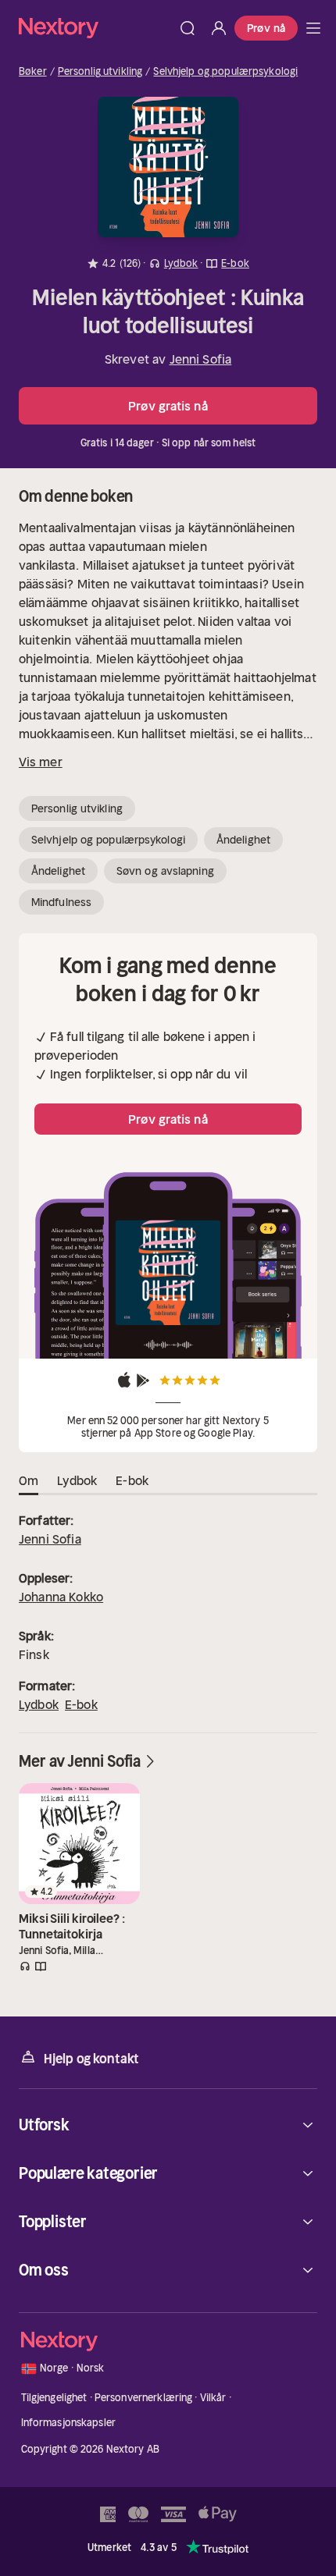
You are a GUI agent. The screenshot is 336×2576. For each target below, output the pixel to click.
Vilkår (213, 2398)
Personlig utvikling (100, 72)
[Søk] (188, 28)
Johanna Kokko (61, 1597)
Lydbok (39, 1704)
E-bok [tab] (132, 1480)
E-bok (81, 1704)
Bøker (33, 72)
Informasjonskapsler (68, 2423)
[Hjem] (95, 28)
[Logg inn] (219, 28)
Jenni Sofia (201, 359)
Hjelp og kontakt (91, 2059)
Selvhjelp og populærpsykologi (225, 72)
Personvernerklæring (143, 2398)
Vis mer (41, 762)
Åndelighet (243, 840)
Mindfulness (61, 902)
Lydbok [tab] (77, 1480)
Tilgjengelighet (54, 2398)
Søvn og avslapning (165, 871)
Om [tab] (29, 1480)
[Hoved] (313, 28)
